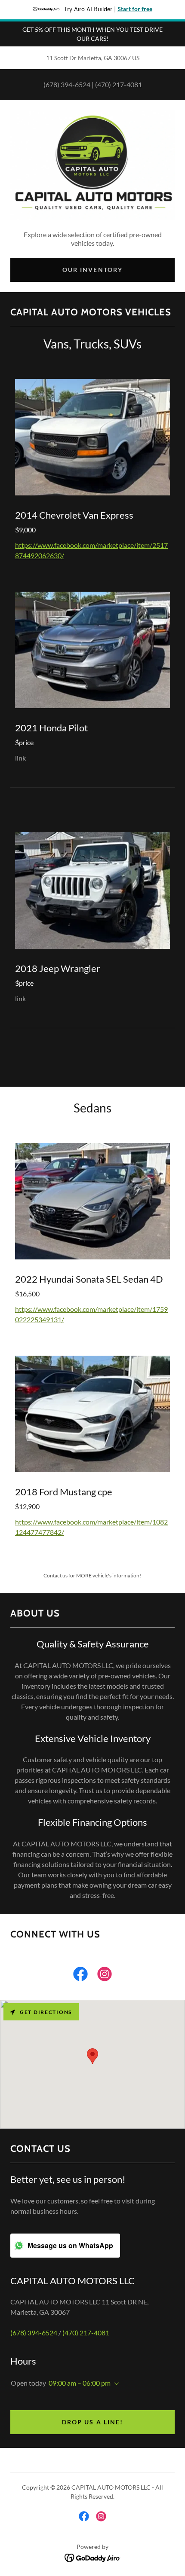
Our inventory (92, 270)
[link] (80, 1976)
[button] (115, 2384)
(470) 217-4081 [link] (119, 84)
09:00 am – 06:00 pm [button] (80, 2383)
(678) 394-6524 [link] (67, 84)
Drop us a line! (92, 2422)
